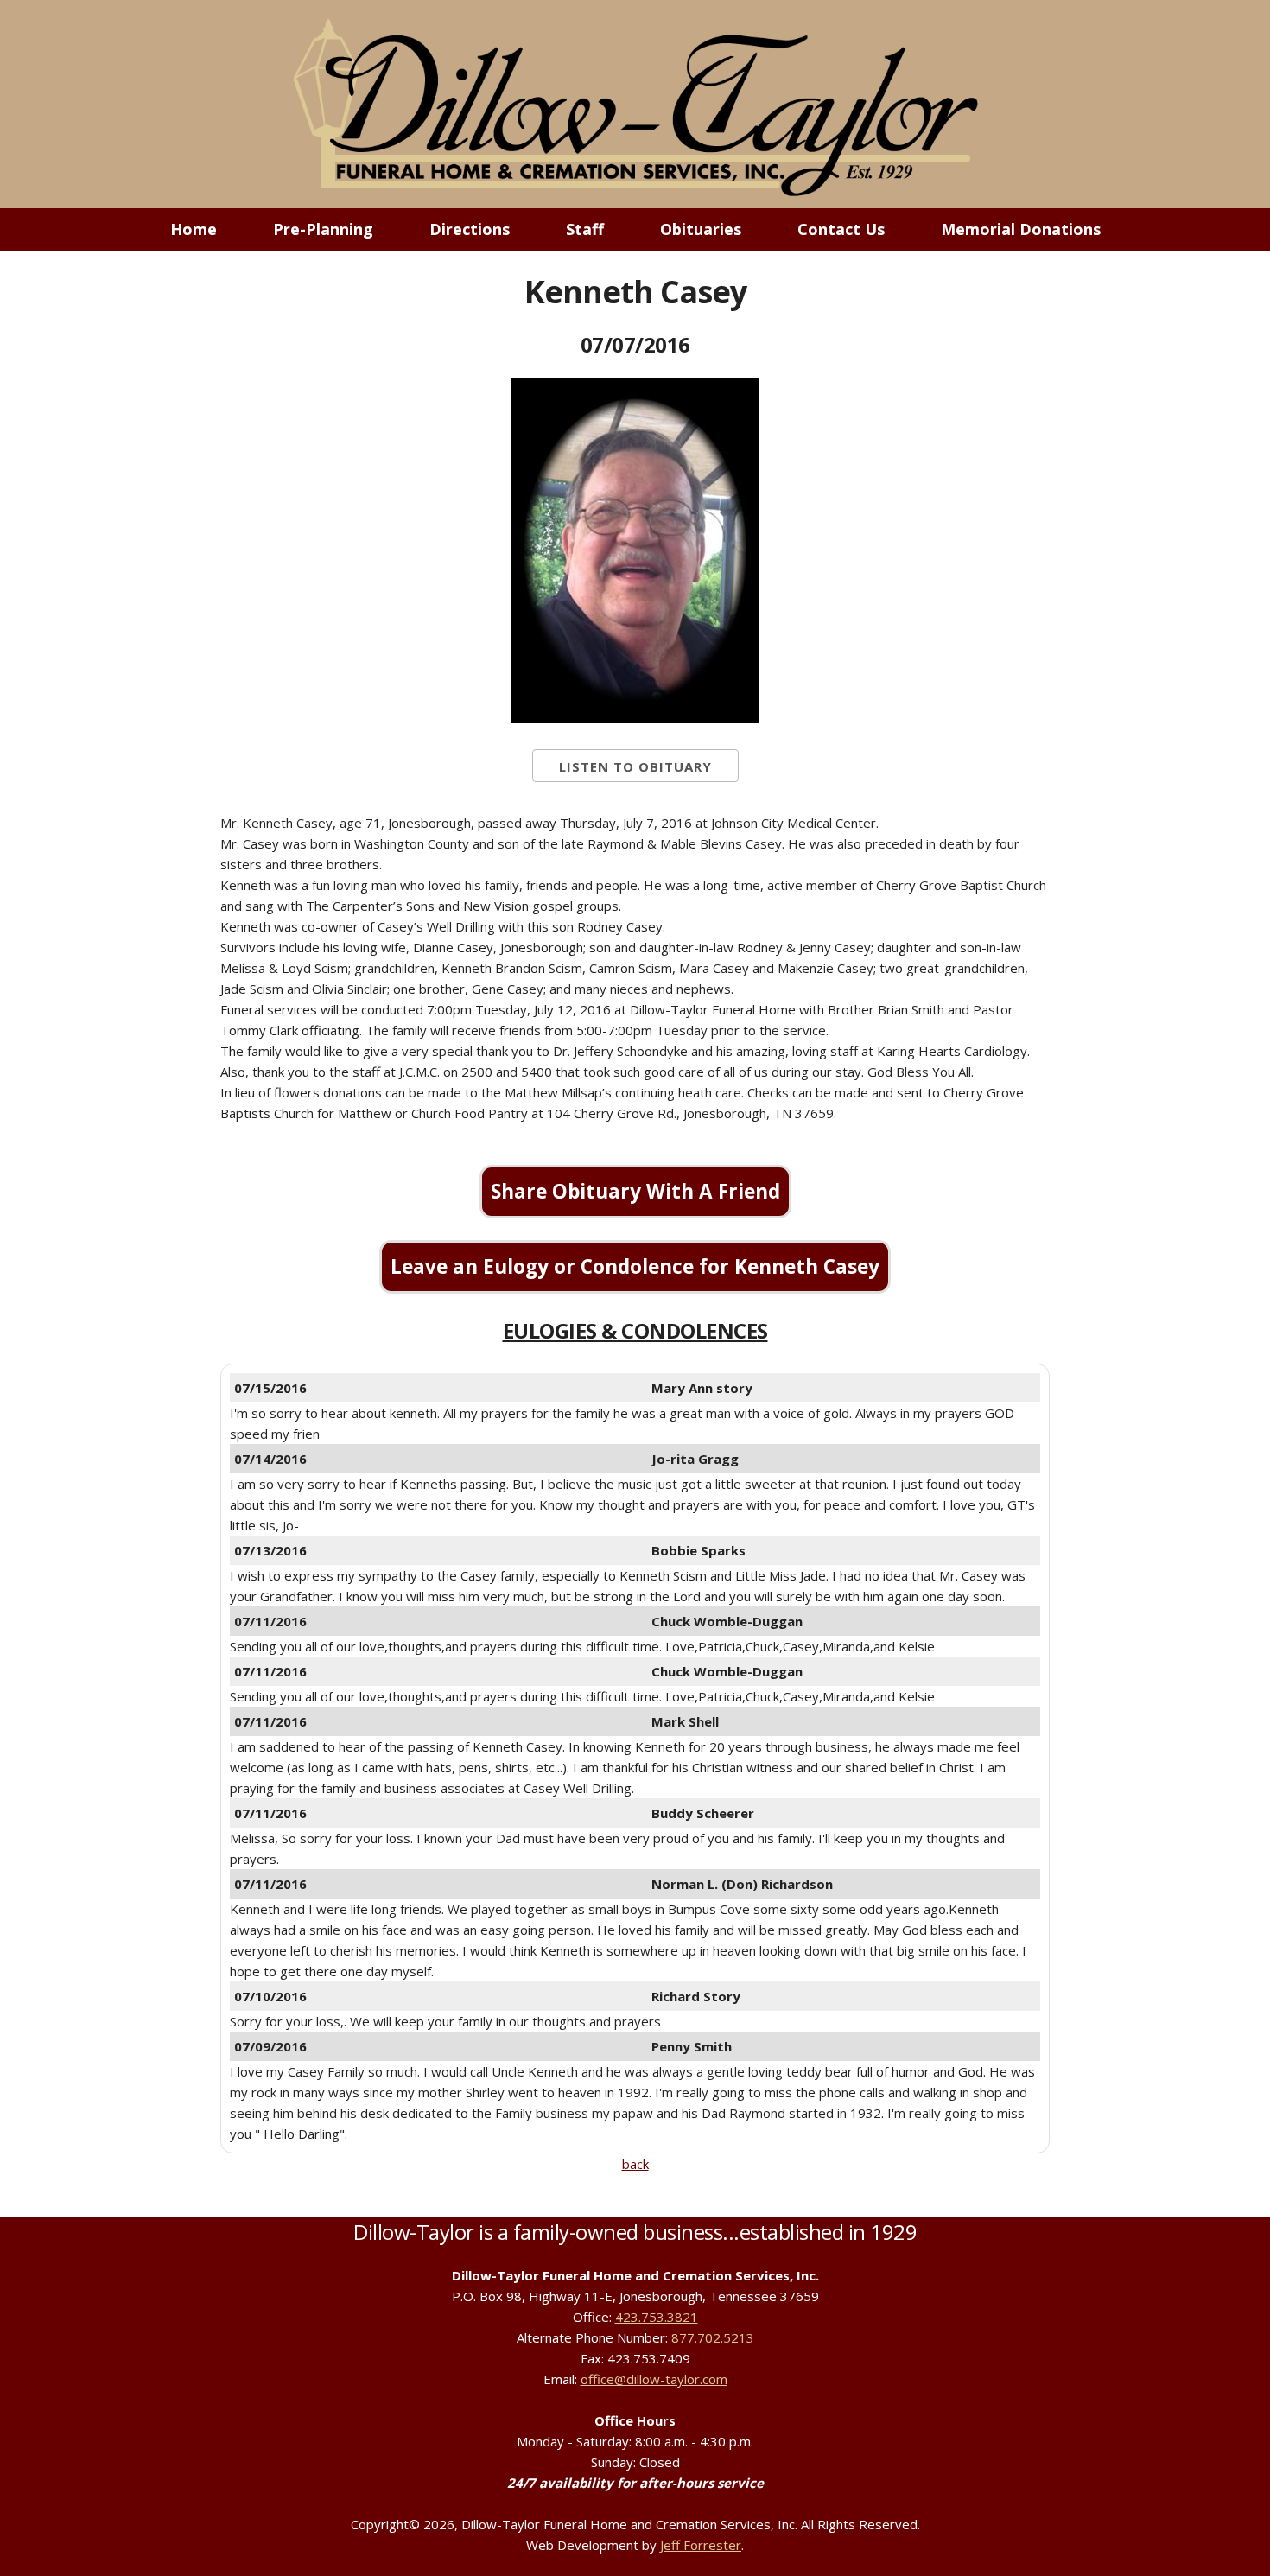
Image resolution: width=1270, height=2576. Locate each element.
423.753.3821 (657, 2317)
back (635, 2164)
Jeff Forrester (701, 2545)
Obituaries (701, 229)
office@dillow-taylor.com (654, 2379)
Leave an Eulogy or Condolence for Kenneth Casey (635, 1266)
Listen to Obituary (635, 766)
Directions (470, 229)
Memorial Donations (1021, 229)
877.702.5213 (713, 2337)
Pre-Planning (323, 229)
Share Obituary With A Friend (635, 1191)
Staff (585, 229)
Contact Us (841, 229)
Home (194, 229)
